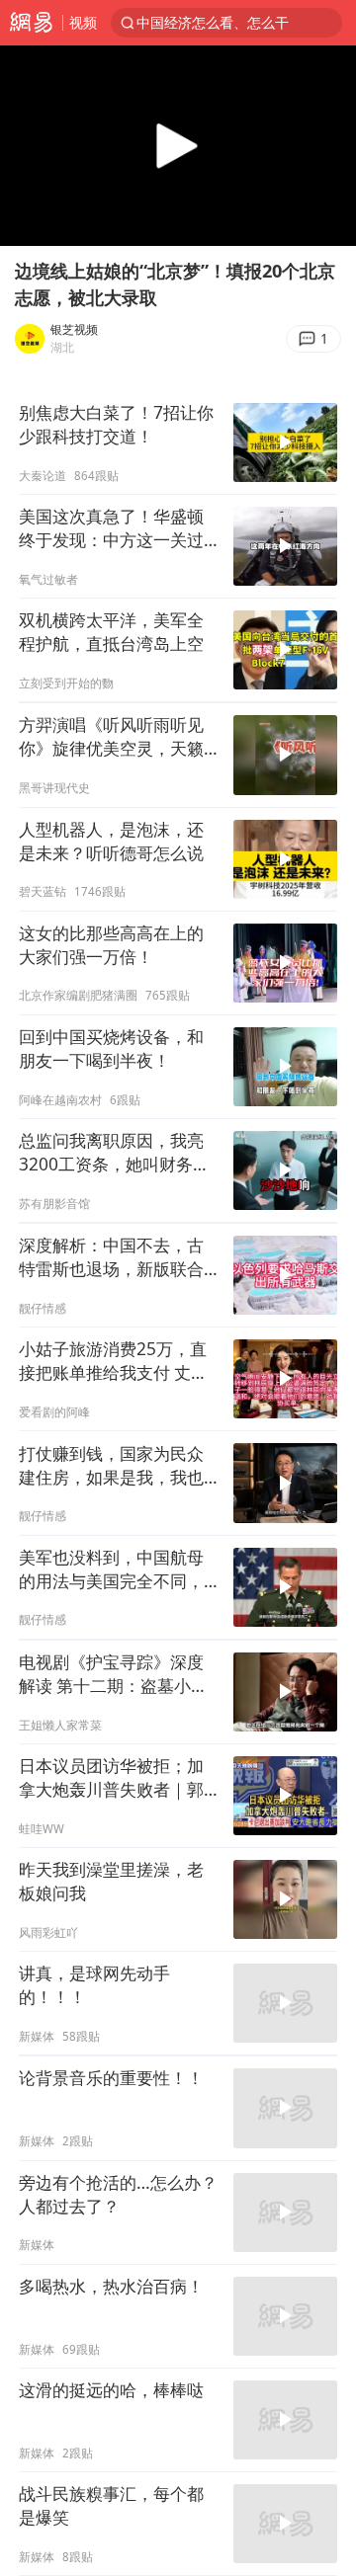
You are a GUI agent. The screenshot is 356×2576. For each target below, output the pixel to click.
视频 (83, 22)
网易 (31, 23)
